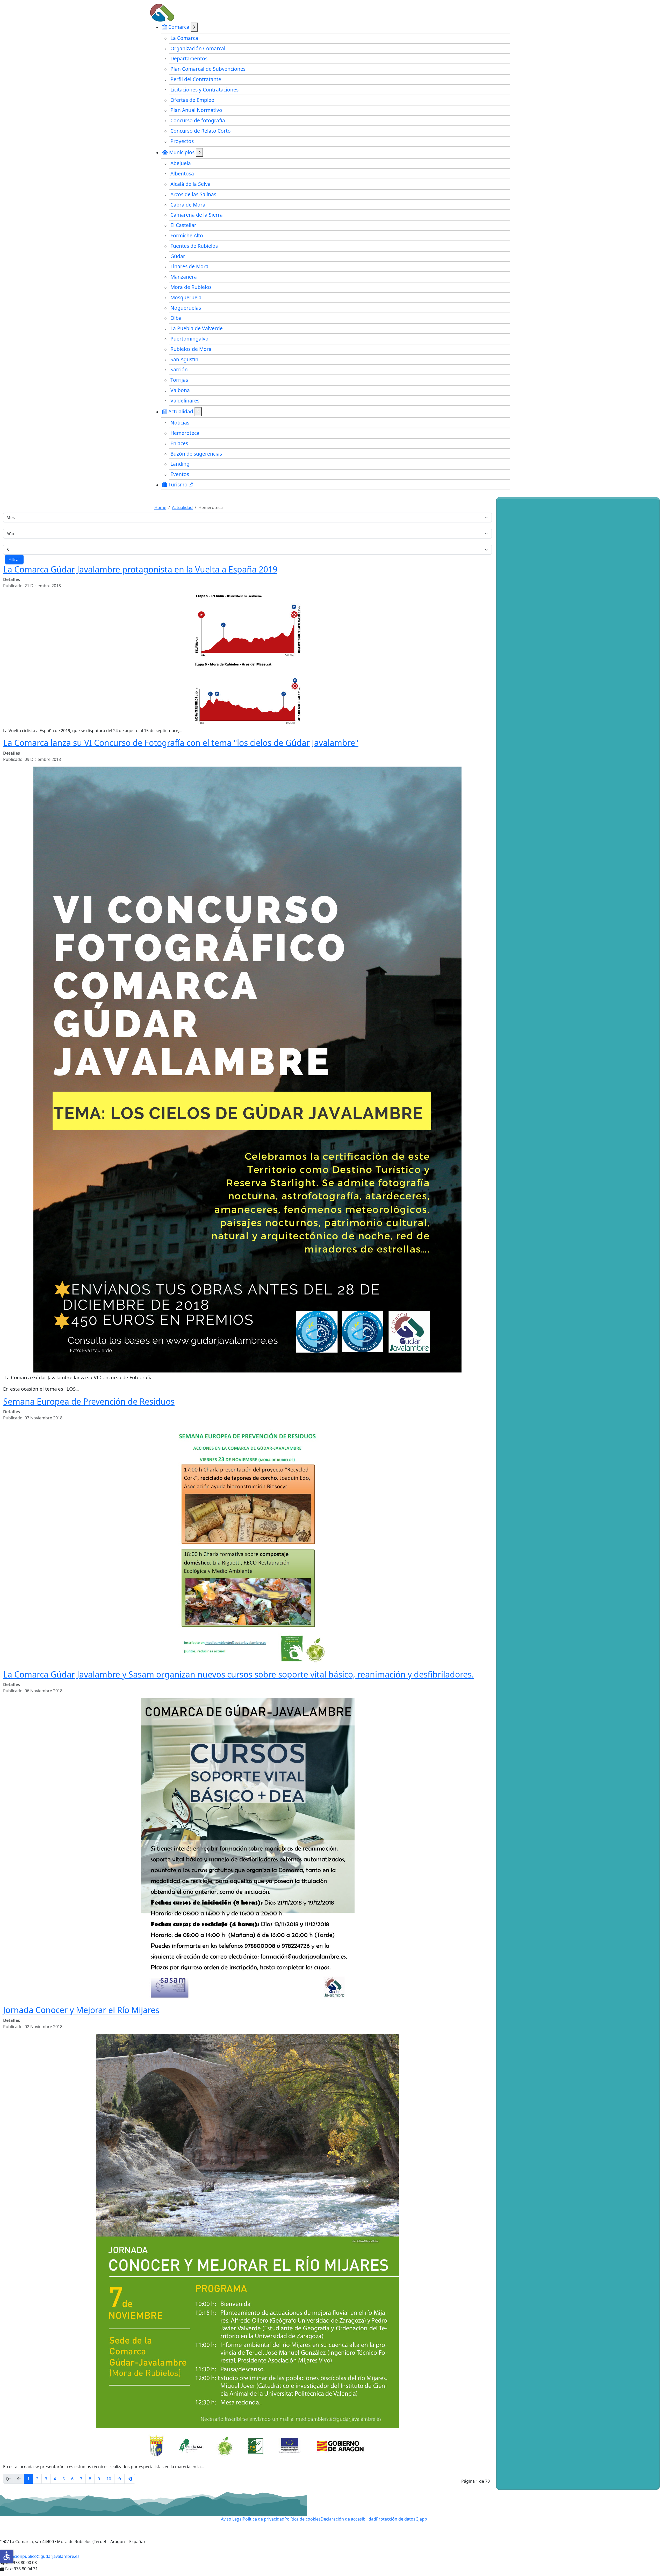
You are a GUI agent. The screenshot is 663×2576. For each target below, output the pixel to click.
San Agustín (184, 359)
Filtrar (14, 560)
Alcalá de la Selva (190, 184)
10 (109, 2479)
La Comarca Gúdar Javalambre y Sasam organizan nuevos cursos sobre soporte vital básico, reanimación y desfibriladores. (239, 1674)
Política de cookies (302, 2519)
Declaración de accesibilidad (348, 2519)
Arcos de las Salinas (193, 194)
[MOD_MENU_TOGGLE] (194, 27)
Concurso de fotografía (198, 120)
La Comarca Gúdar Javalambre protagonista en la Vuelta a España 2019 (140, 569)
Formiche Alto (187, 235)
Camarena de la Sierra (197, 215)
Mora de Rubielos (191, 287)
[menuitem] (336, 84)
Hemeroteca (185, 433)
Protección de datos (396, 2519)
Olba (176, 318)
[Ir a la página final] (130, 2479)
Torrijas (179, 380)
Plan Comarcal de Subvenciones (208, 69)
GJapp (421, 2519)
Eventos (180, 474)
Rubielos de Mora (191, 349)
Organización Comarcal (198, 48)
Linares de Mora (189, 266)
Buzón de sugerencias (196, 454)
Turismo (179, 484)
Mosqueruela (186, 297)
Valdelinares (185, 401)
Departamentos (189, 58)
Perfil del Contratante (196, 79)
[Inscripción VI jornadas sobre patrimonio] (531, 945)
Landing (180, 464)
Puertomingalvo (189, 339)
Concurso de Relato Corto (201, 131)
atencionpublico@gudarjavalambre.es (42, 2556)
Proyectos (182, 141)
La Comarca (184, 38)
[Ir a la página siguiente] (119, 2479)
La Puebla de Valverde (197, 328)
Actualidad (181, 411)
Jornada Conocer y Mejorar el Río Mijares (81, 2010)
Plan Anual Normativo (196, 110)
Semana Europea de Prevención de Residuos (89, 1401)
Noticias (180, 423)
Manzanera (184, 277)
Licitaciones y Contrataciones (204, 90)
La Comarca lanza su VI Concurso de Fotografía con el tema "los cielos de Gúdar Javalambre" (181, 743)
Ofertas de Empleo (192, 100)
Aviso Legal (232, 2519)
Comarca (179, 27)
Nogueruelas (186, 308)
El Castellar (183, 225)
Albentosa (182, 174)
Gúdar (178, 256)
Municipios (182, 152)
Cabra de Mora (188, 205)
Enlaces (179, 443)
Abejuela (181, 163)
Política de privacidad (264, 2519)
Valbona (180, 390)
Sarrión (179, 369)
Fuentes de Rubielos (194, 246)
